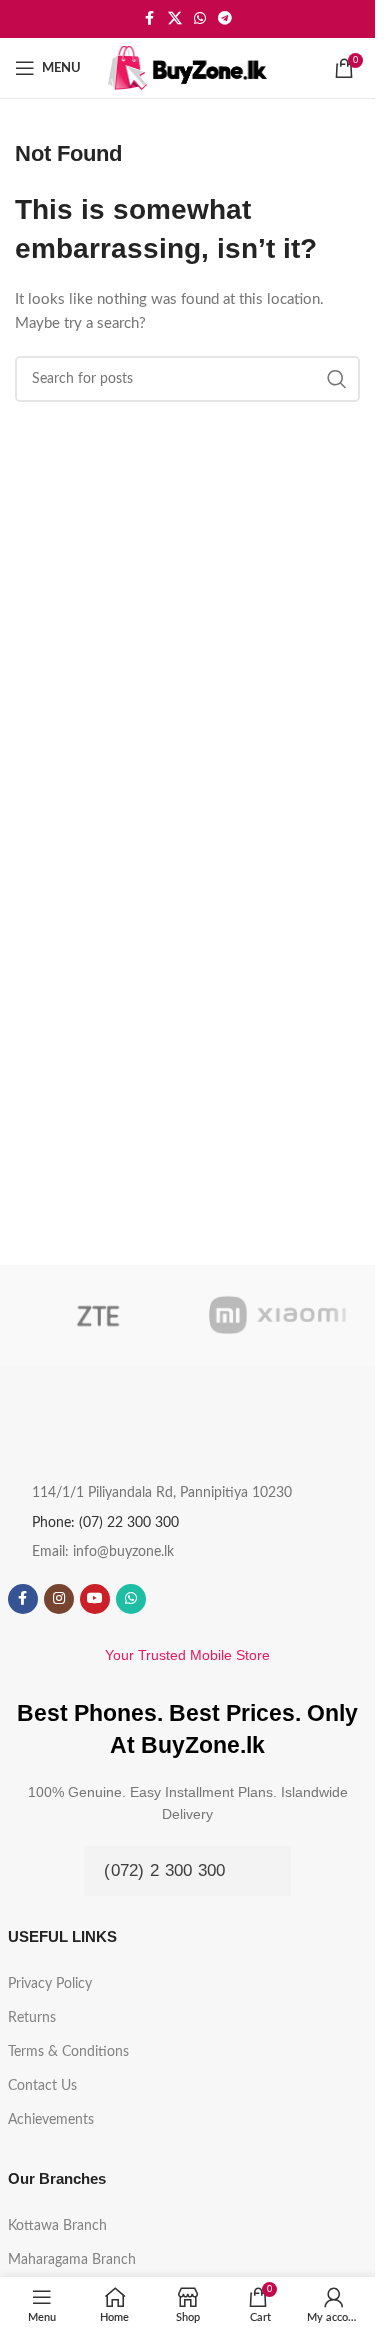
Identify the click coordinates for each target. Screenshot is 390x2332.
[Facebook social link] (150, 19)
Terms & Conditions (68, 2052)
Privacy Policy (50, 1984)
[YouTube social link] (95, 1599)
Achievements (51, 2120)
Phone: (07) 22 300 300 (105, 1523)
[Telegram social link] (225, 19)
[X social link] (175, 19)
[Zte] (98, 1315)
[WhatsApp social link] (200, 19)
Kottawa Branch (57, 2226)
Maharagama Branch (72, 2260)
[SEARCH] (337, 379)
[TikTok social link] (167, 1599)
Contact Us (42, 2086)
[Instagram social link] (59, 1599)
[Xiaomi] (278, 1315)
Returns (32, 2018)
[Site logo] (188, 67)
